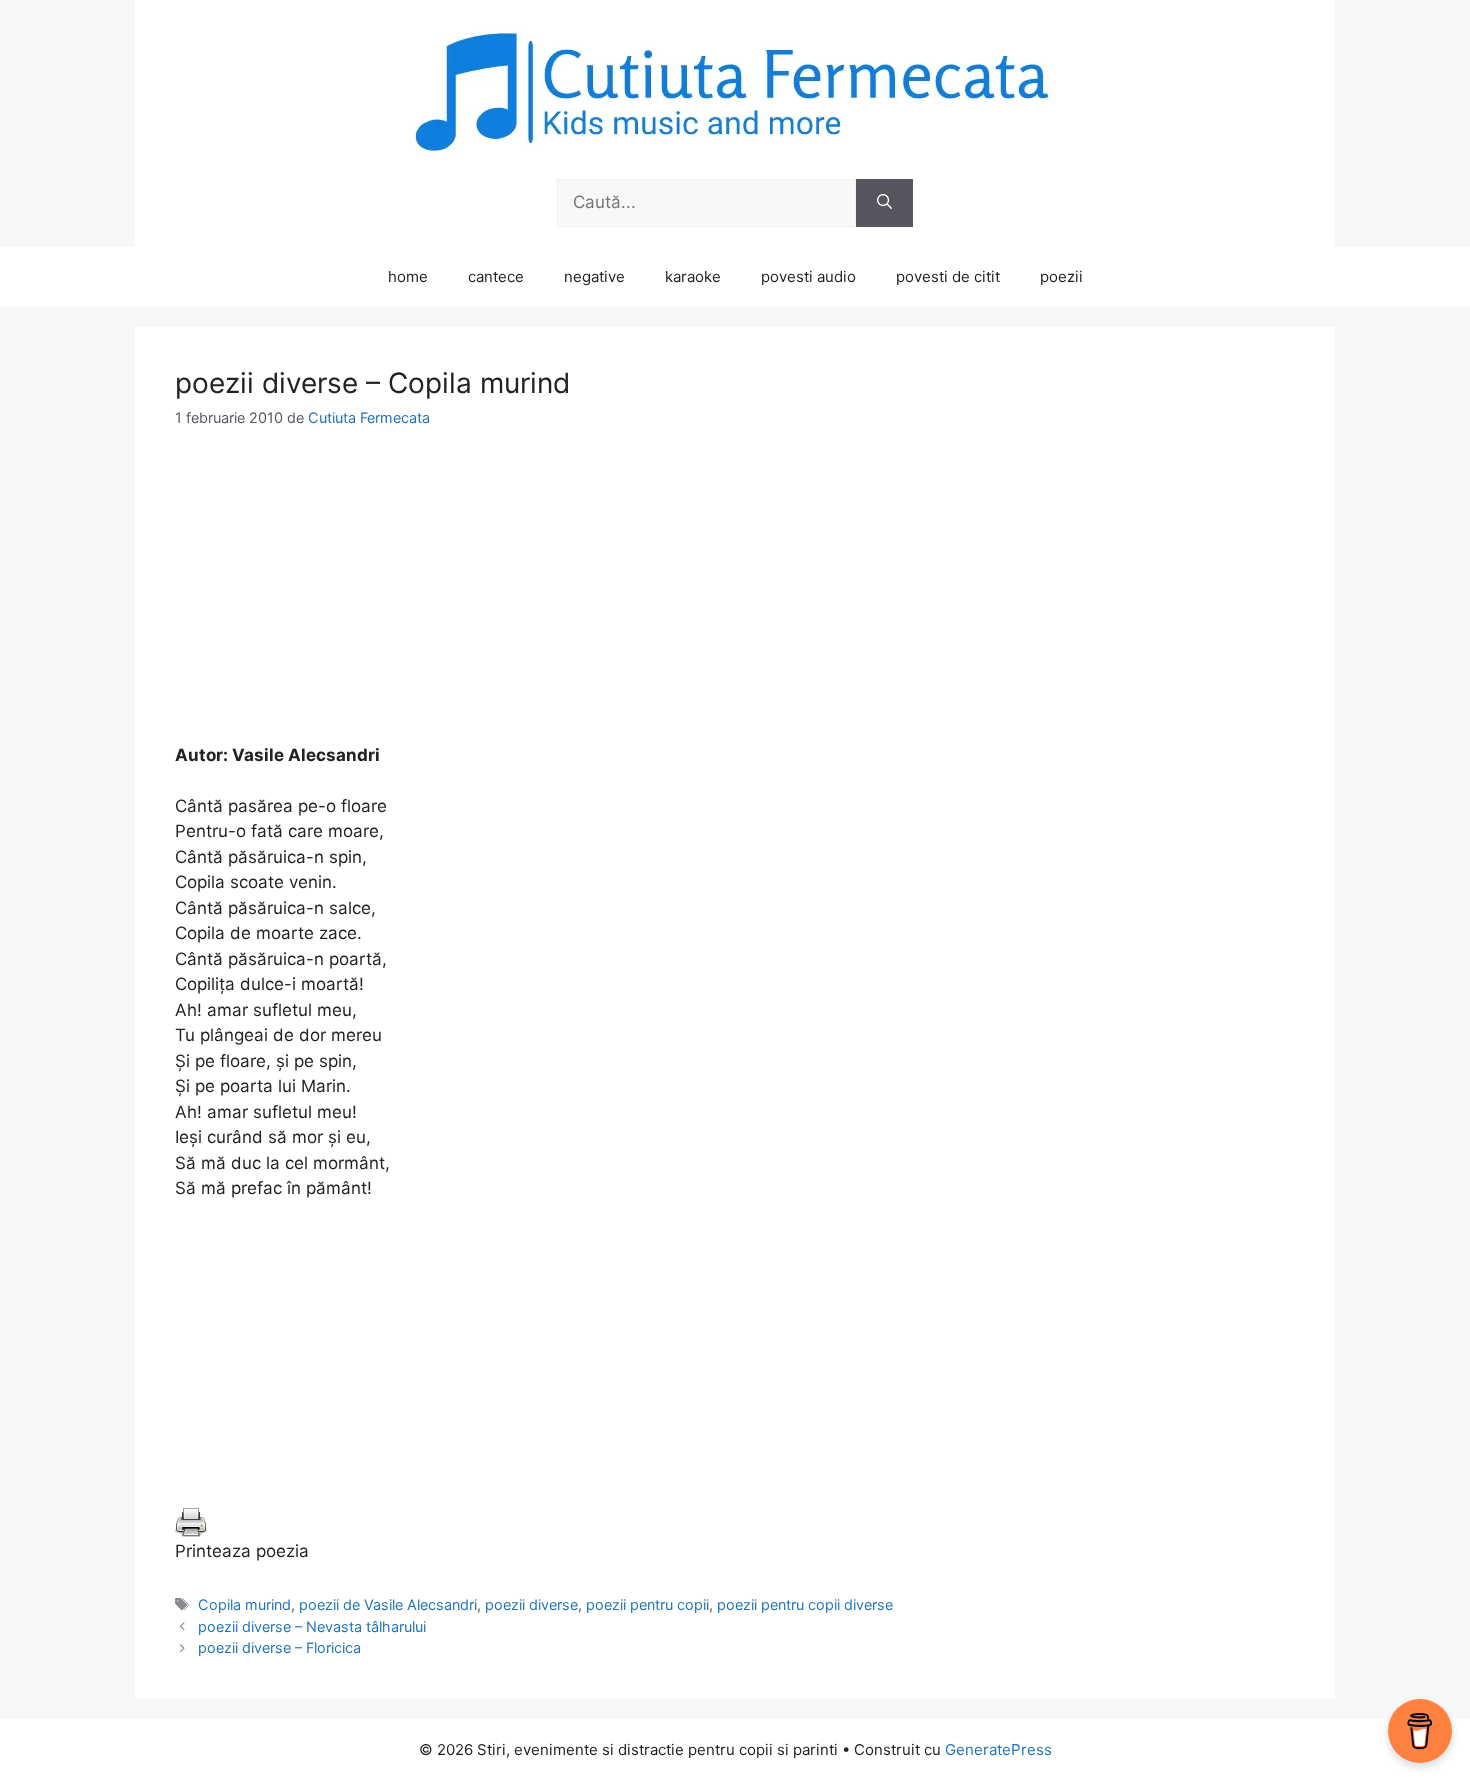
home (408, 276)
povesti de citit (948, 276)
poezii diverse (531, 1604)
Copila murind (244, 1604)
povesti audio (808, 276)
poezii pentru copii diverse (805, 1604)
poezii (1061, 276)
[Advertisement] (735, 603)
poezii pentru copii (647, 1604)
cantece (496, 276)
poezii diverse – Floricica (279, 1647)
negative (594, 276)
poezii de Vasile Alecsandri (388, 1604)
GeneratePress (998, 1749)
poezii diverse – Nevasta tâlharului (312, 1626)
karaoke (693, 276)
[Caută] (884, 203)
